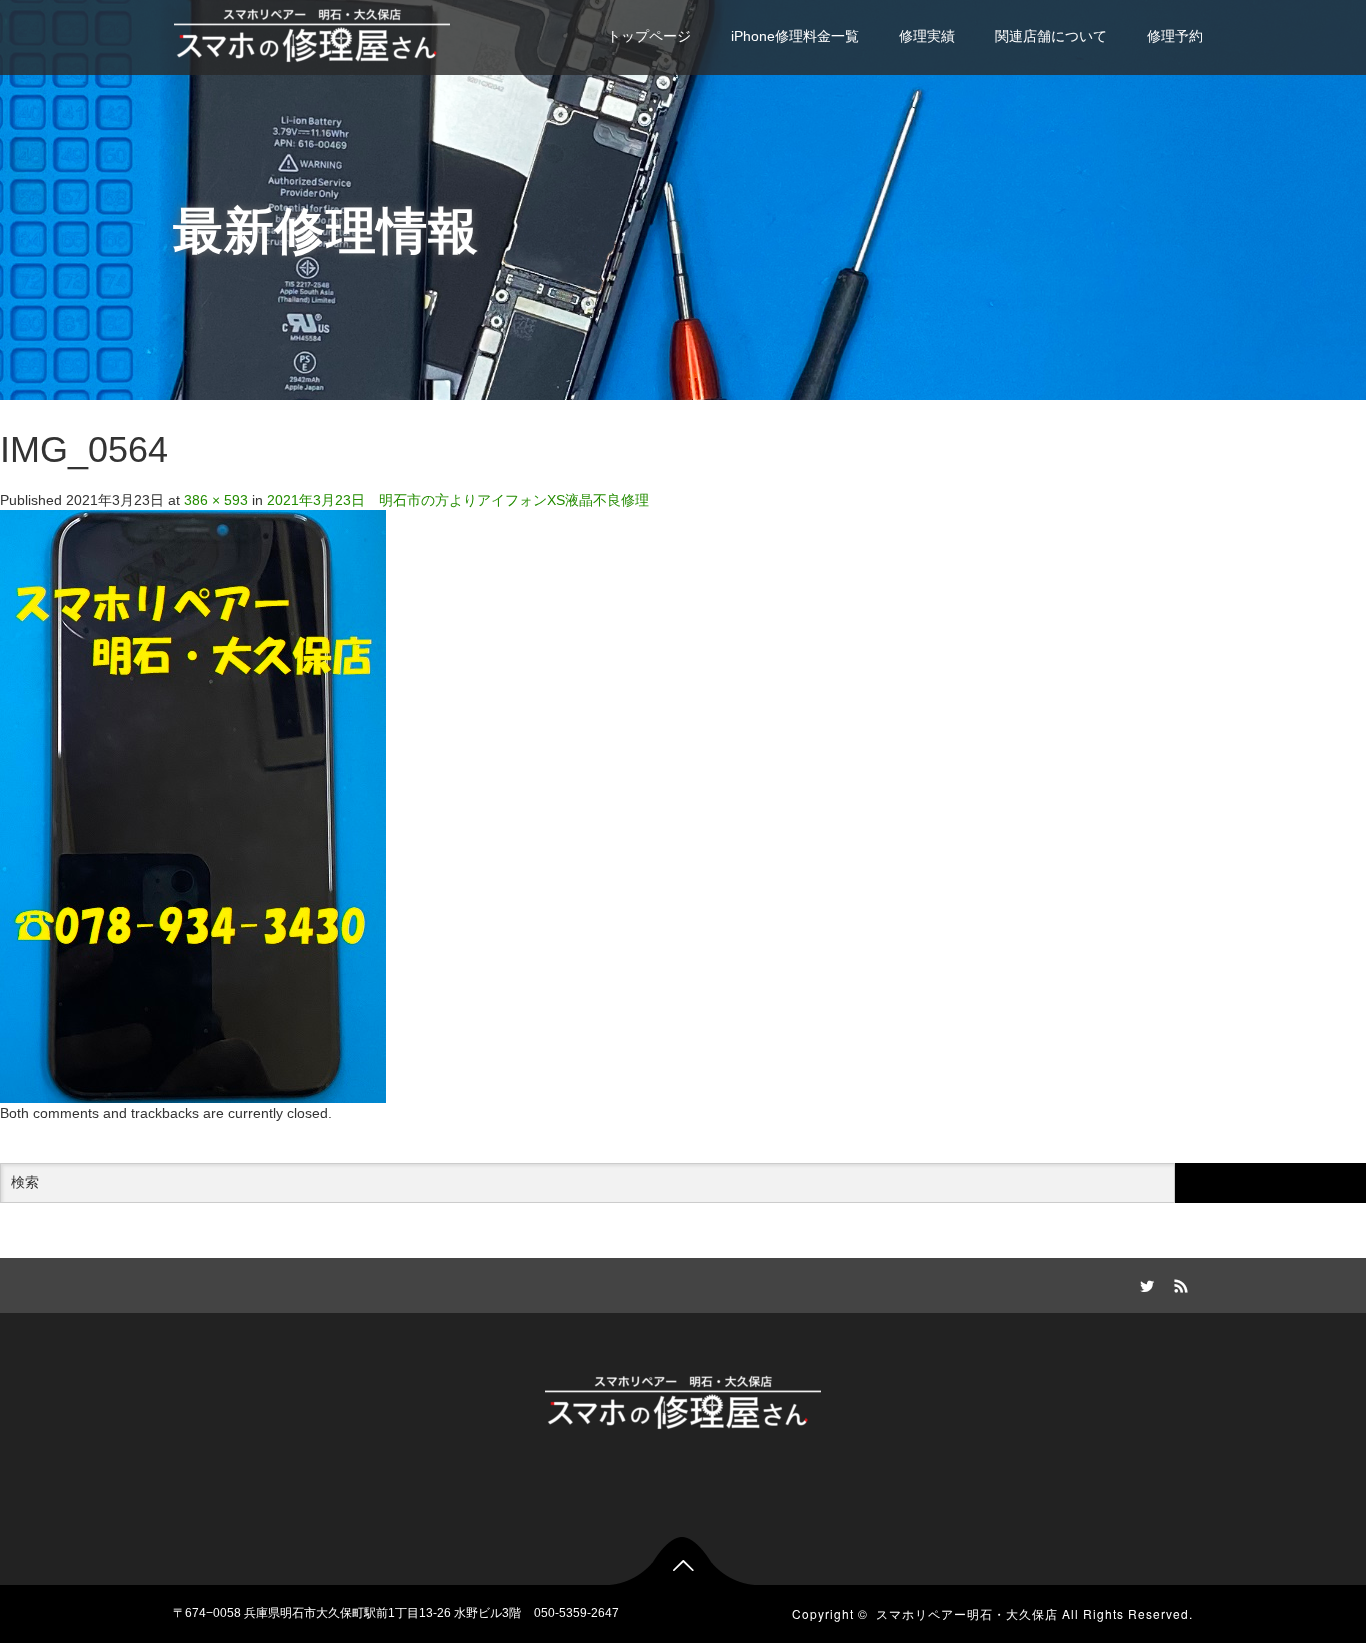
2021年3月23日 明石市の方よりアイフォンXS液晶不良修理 (458, 500)
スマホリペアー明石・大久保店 (967, 1613)
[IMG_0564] (193, 806)
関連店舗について (1051, 36)
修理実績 (927, 36)
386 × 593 (216, 500)
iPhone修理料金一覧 (795, 36)
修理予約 (1175, 36)
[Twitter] (1144, 1283)
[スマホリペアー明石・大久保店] (312, 32)
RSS (1178, 1283)
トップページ (649, 36)
